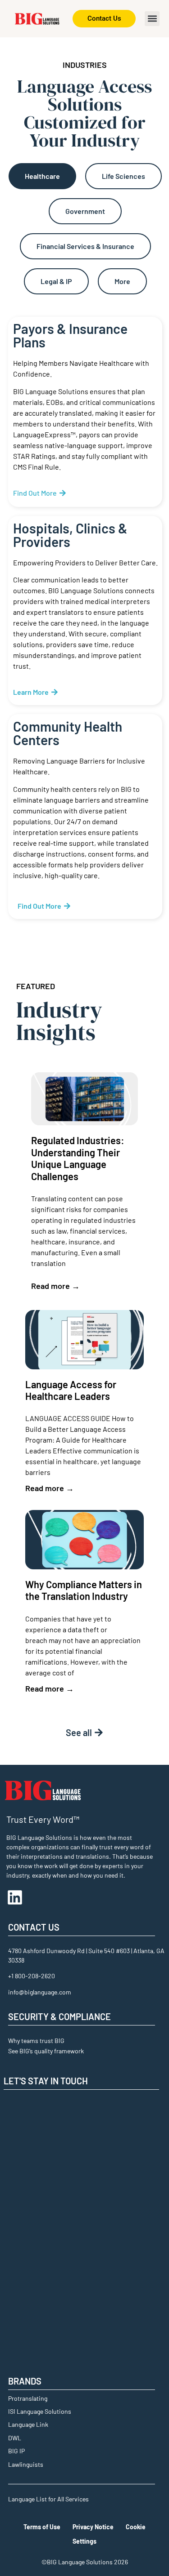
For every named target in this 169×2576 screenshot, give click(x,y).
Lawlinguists (26, 2464)
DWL (15, 2438)
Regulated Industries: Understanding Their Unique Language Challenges (78, 1158)
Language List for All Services (48, 2499)
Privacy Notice (93, 2527)
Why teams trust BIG (36, 2041)
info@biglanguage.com (40, 1992)
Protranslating (28, 2398)
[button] (152, 19)
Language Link (28, 2424)
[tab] (42, 176)
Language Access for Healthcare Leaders (71, 1390)
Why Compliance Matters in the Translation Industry (84, 1590)
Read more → (55, 1286)
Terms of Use (42, 2527)
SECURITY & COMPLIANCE (59, 2016)
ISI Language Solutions (40, 2411)
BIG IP (16, 2451)
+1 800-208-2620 (32, 1976)
